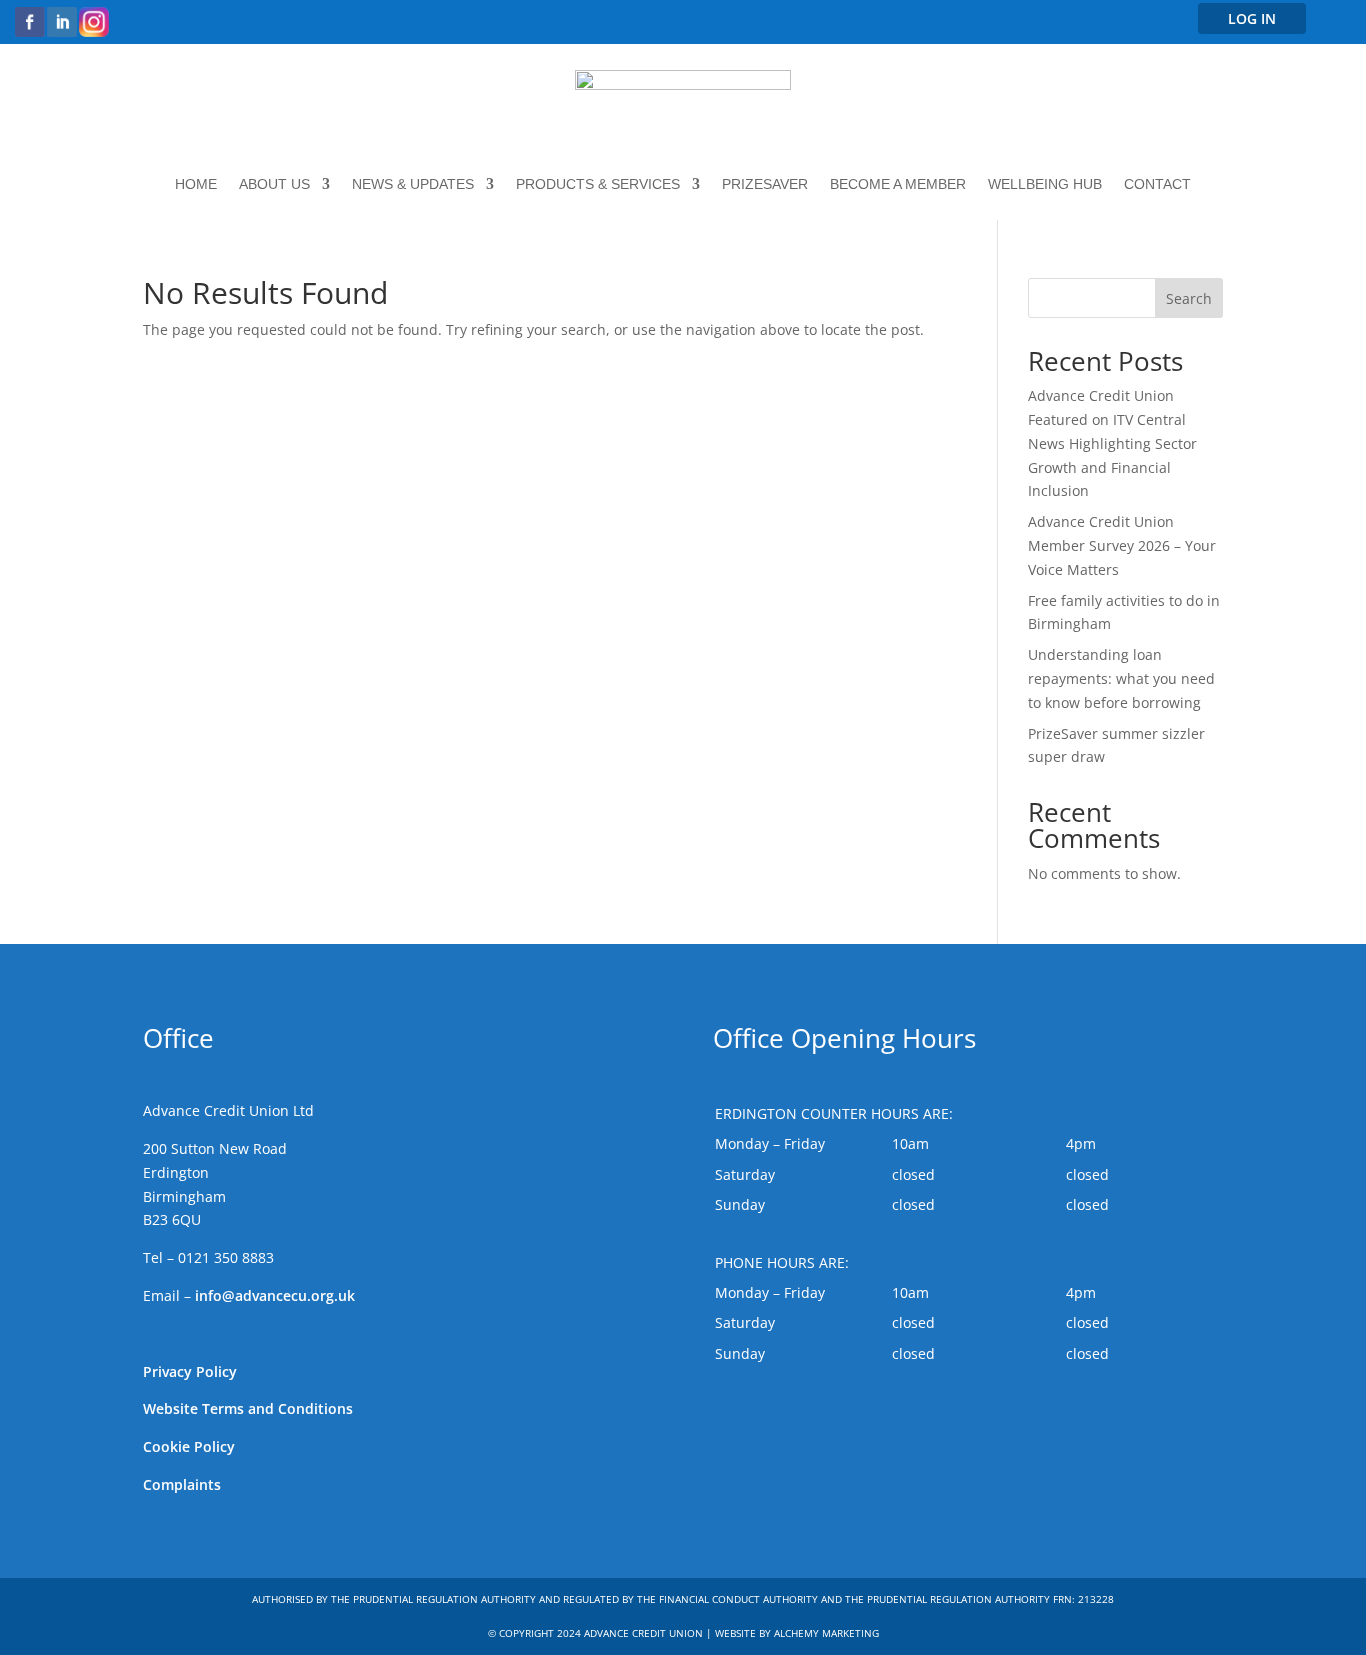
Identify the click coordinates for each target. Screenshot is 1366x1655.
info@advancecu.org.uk (275, 1295)
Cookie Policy (189, 1446)
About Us (274, 184)
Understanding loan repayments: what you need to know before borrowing (1121, 678)
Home (196, 184)
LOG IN (1252, 18)
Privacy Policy (190, 1371)
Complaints (182, 1484)
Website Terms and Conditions (248, 1408)
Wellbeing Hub (1045, 184)
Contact (1157, 184)
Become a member (898, 184)
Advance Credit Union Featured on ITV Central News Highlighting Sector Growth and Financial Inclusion (1112, 443)
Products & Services (598, 184)
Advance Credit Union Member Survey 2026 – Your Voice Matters (1122, 545)
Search (1189, 298)
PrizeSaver (765, 184)
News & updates (413, 184)
